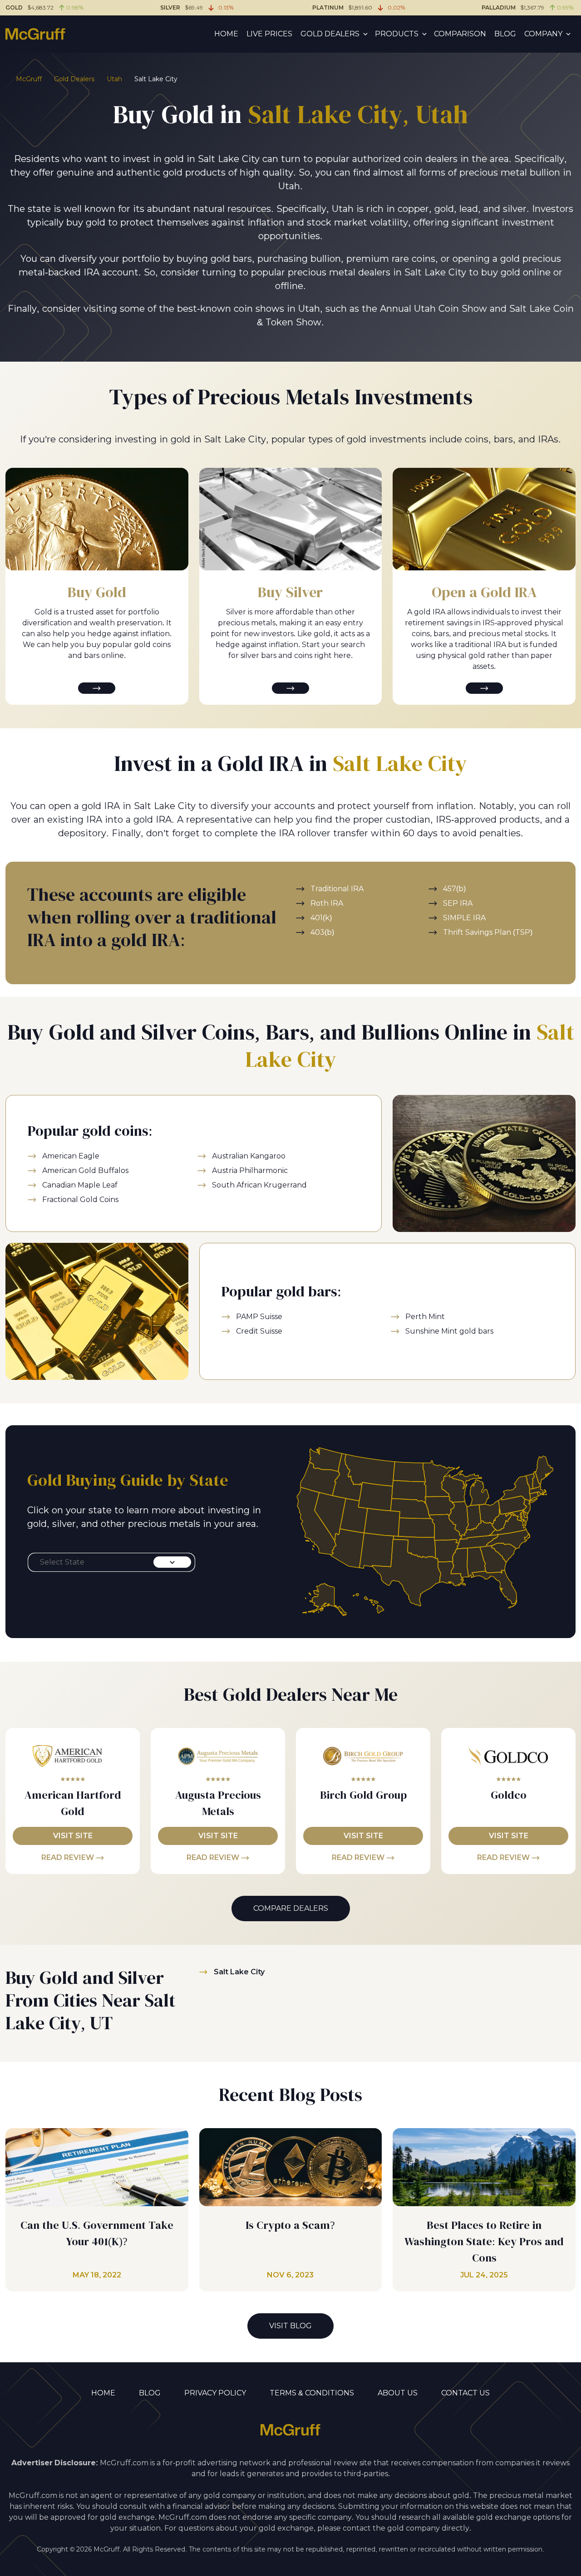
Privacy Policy (215, 2393)
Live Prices (269, 34)
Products (397, 34)
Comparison (460, 34)
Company (543, 34)
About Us (398, 2393)
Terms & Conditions (312, 2393)
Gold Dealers (330, 34)
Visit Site (73, 1836)
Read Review (69, 1857)
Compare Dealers (291, 1908)
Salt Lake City (239, 1972)
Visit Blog (290, 2326)
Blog (505, 34)
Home (226, 34)
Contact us (465, 2393)
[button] (111, 1562)
